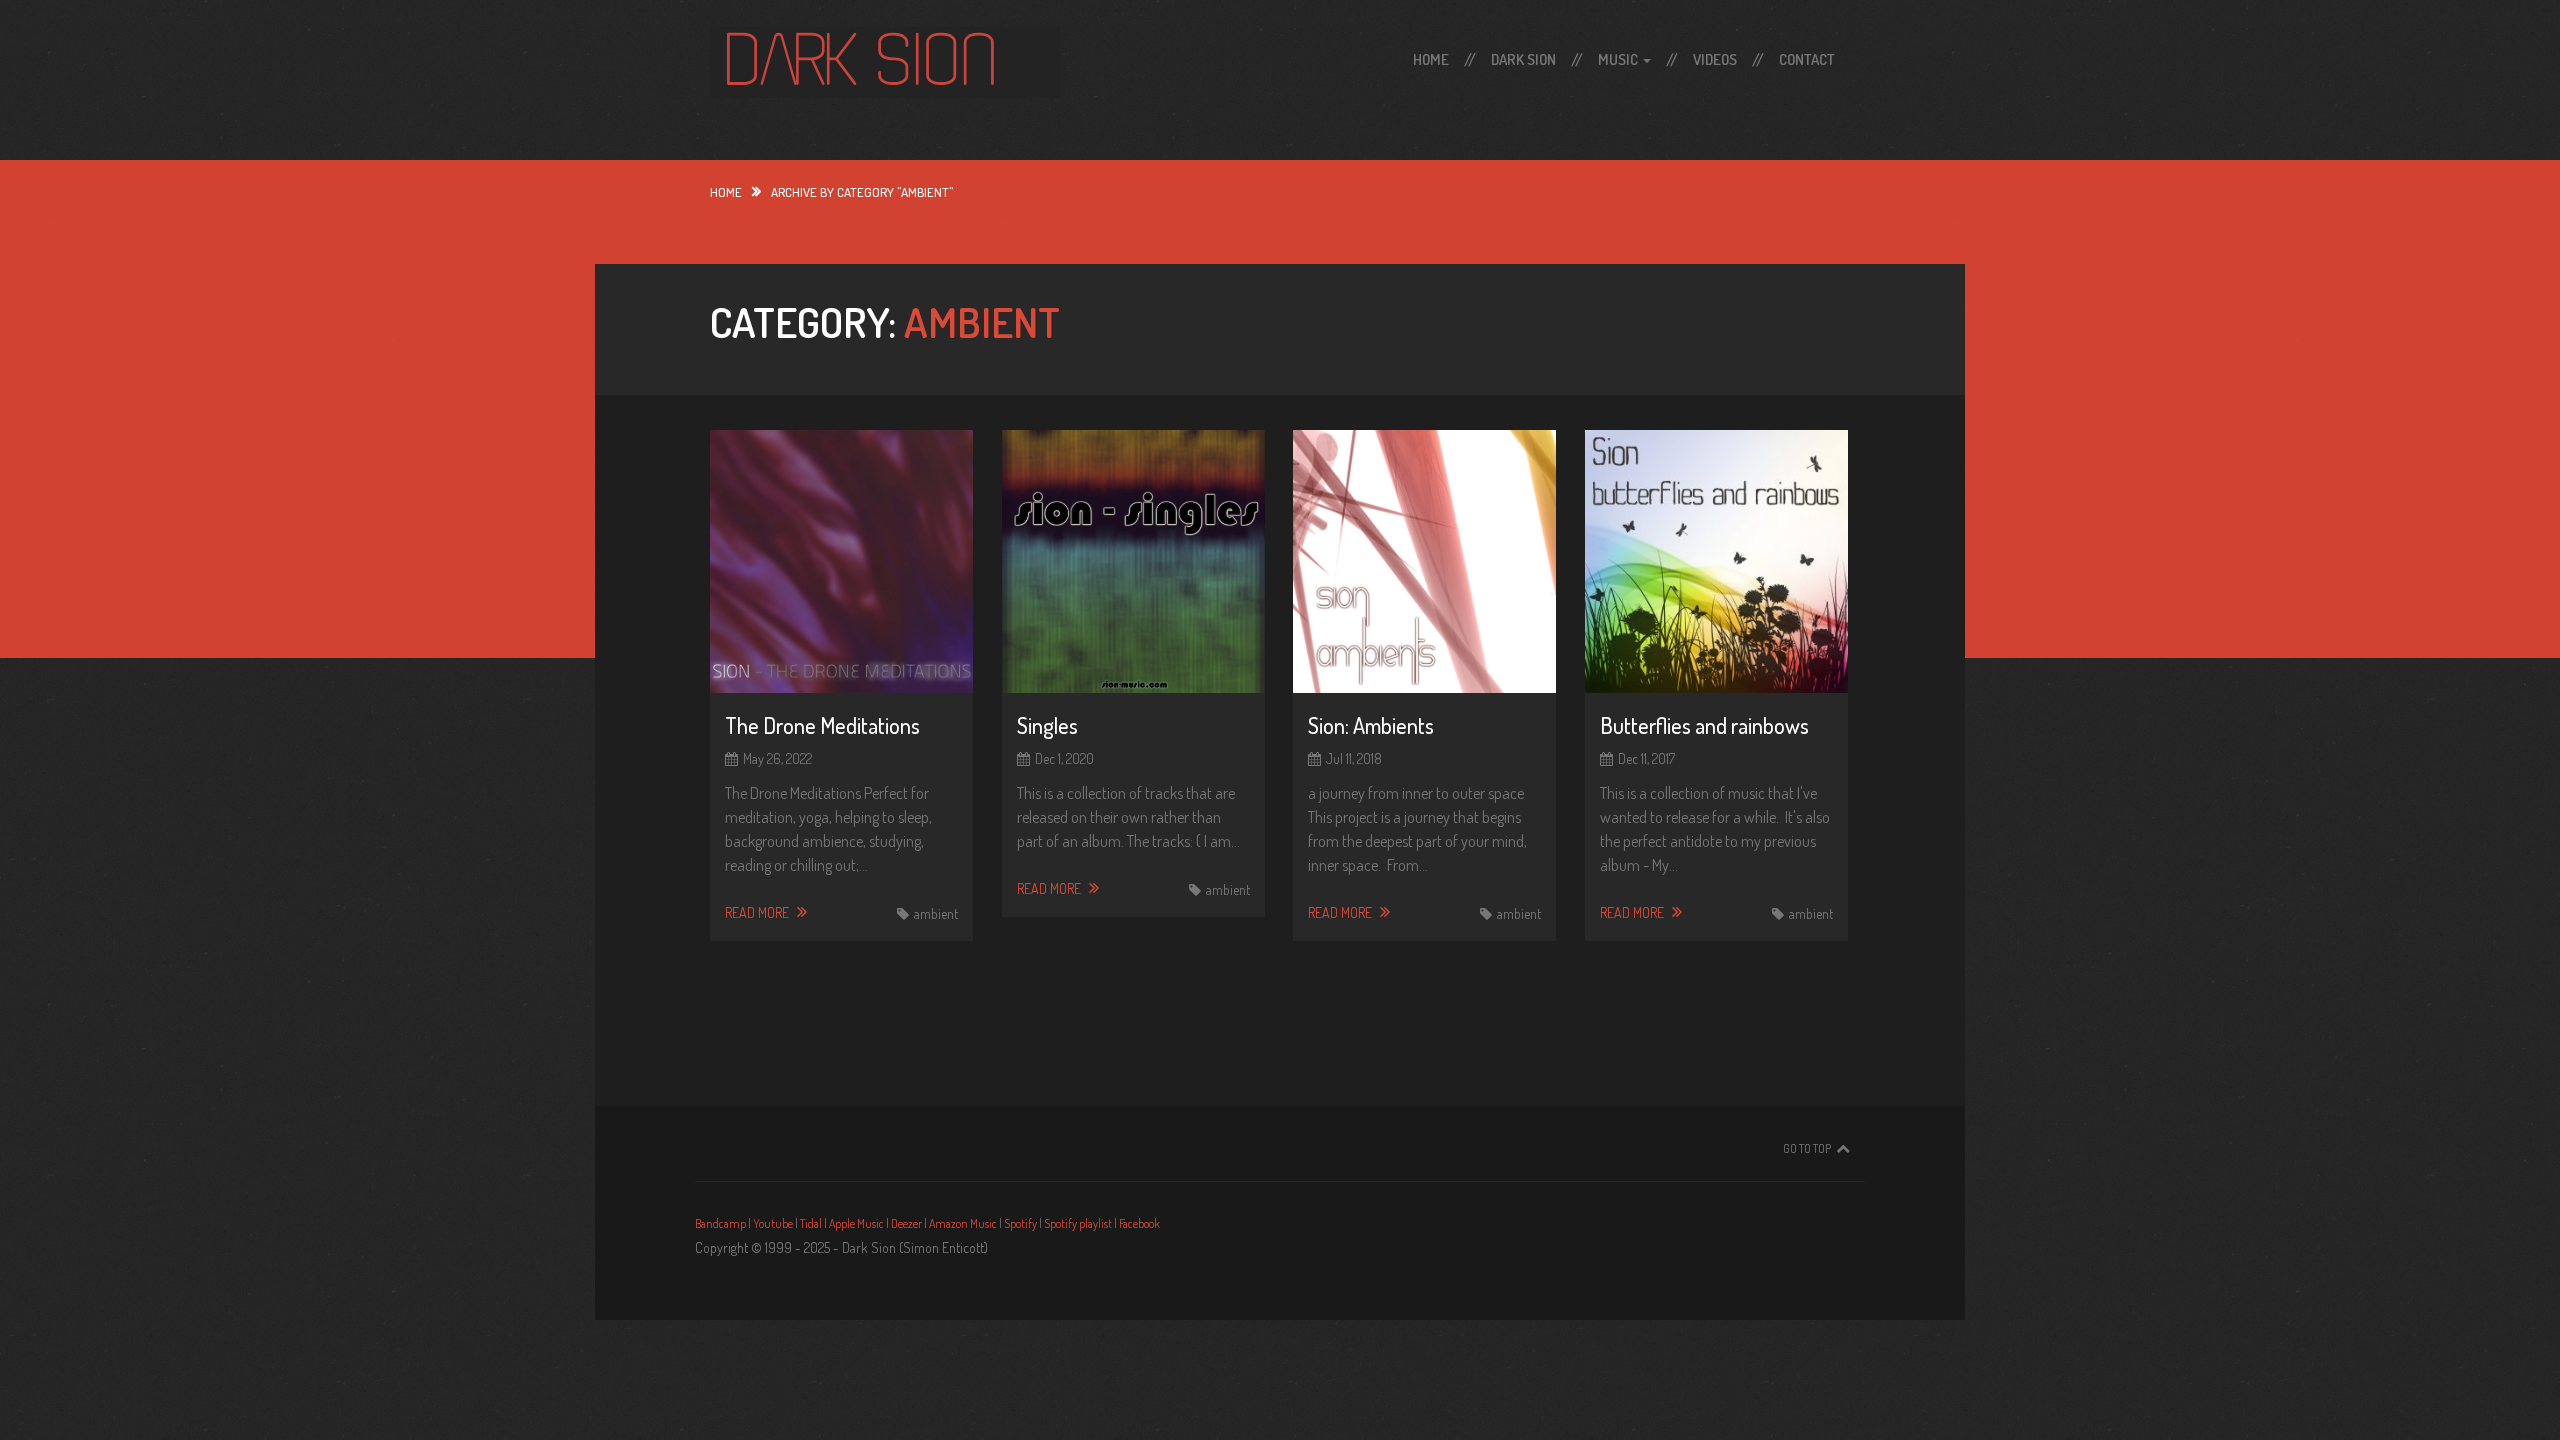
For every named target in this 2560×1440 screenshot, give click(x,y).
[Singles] (1133, 561)
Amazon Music (963, 1223)
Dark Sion (1523, 59)
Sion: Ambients (1371, 725)
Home (1431, 59)
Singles (1047, 725)
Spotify (1020, 1223)
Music (1619, 59)
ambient (936, 913)
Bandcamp (720, 1223)
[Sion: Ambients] (1424, 561)
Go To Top (1807, 1148)
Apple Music (856, 1223)
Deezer (906, 1223)
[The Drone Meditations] (841, 561)
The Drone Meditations (822, 725)
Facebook (1139, 1223)
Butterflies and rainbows (1704, 725)
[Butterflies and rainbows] (1716, 561)
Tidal (811, 1223)
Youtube (773, 1223)
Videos (1715, 59)
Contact (1807, 59)
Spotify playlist (1078, 1223)
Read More (758, 912)
